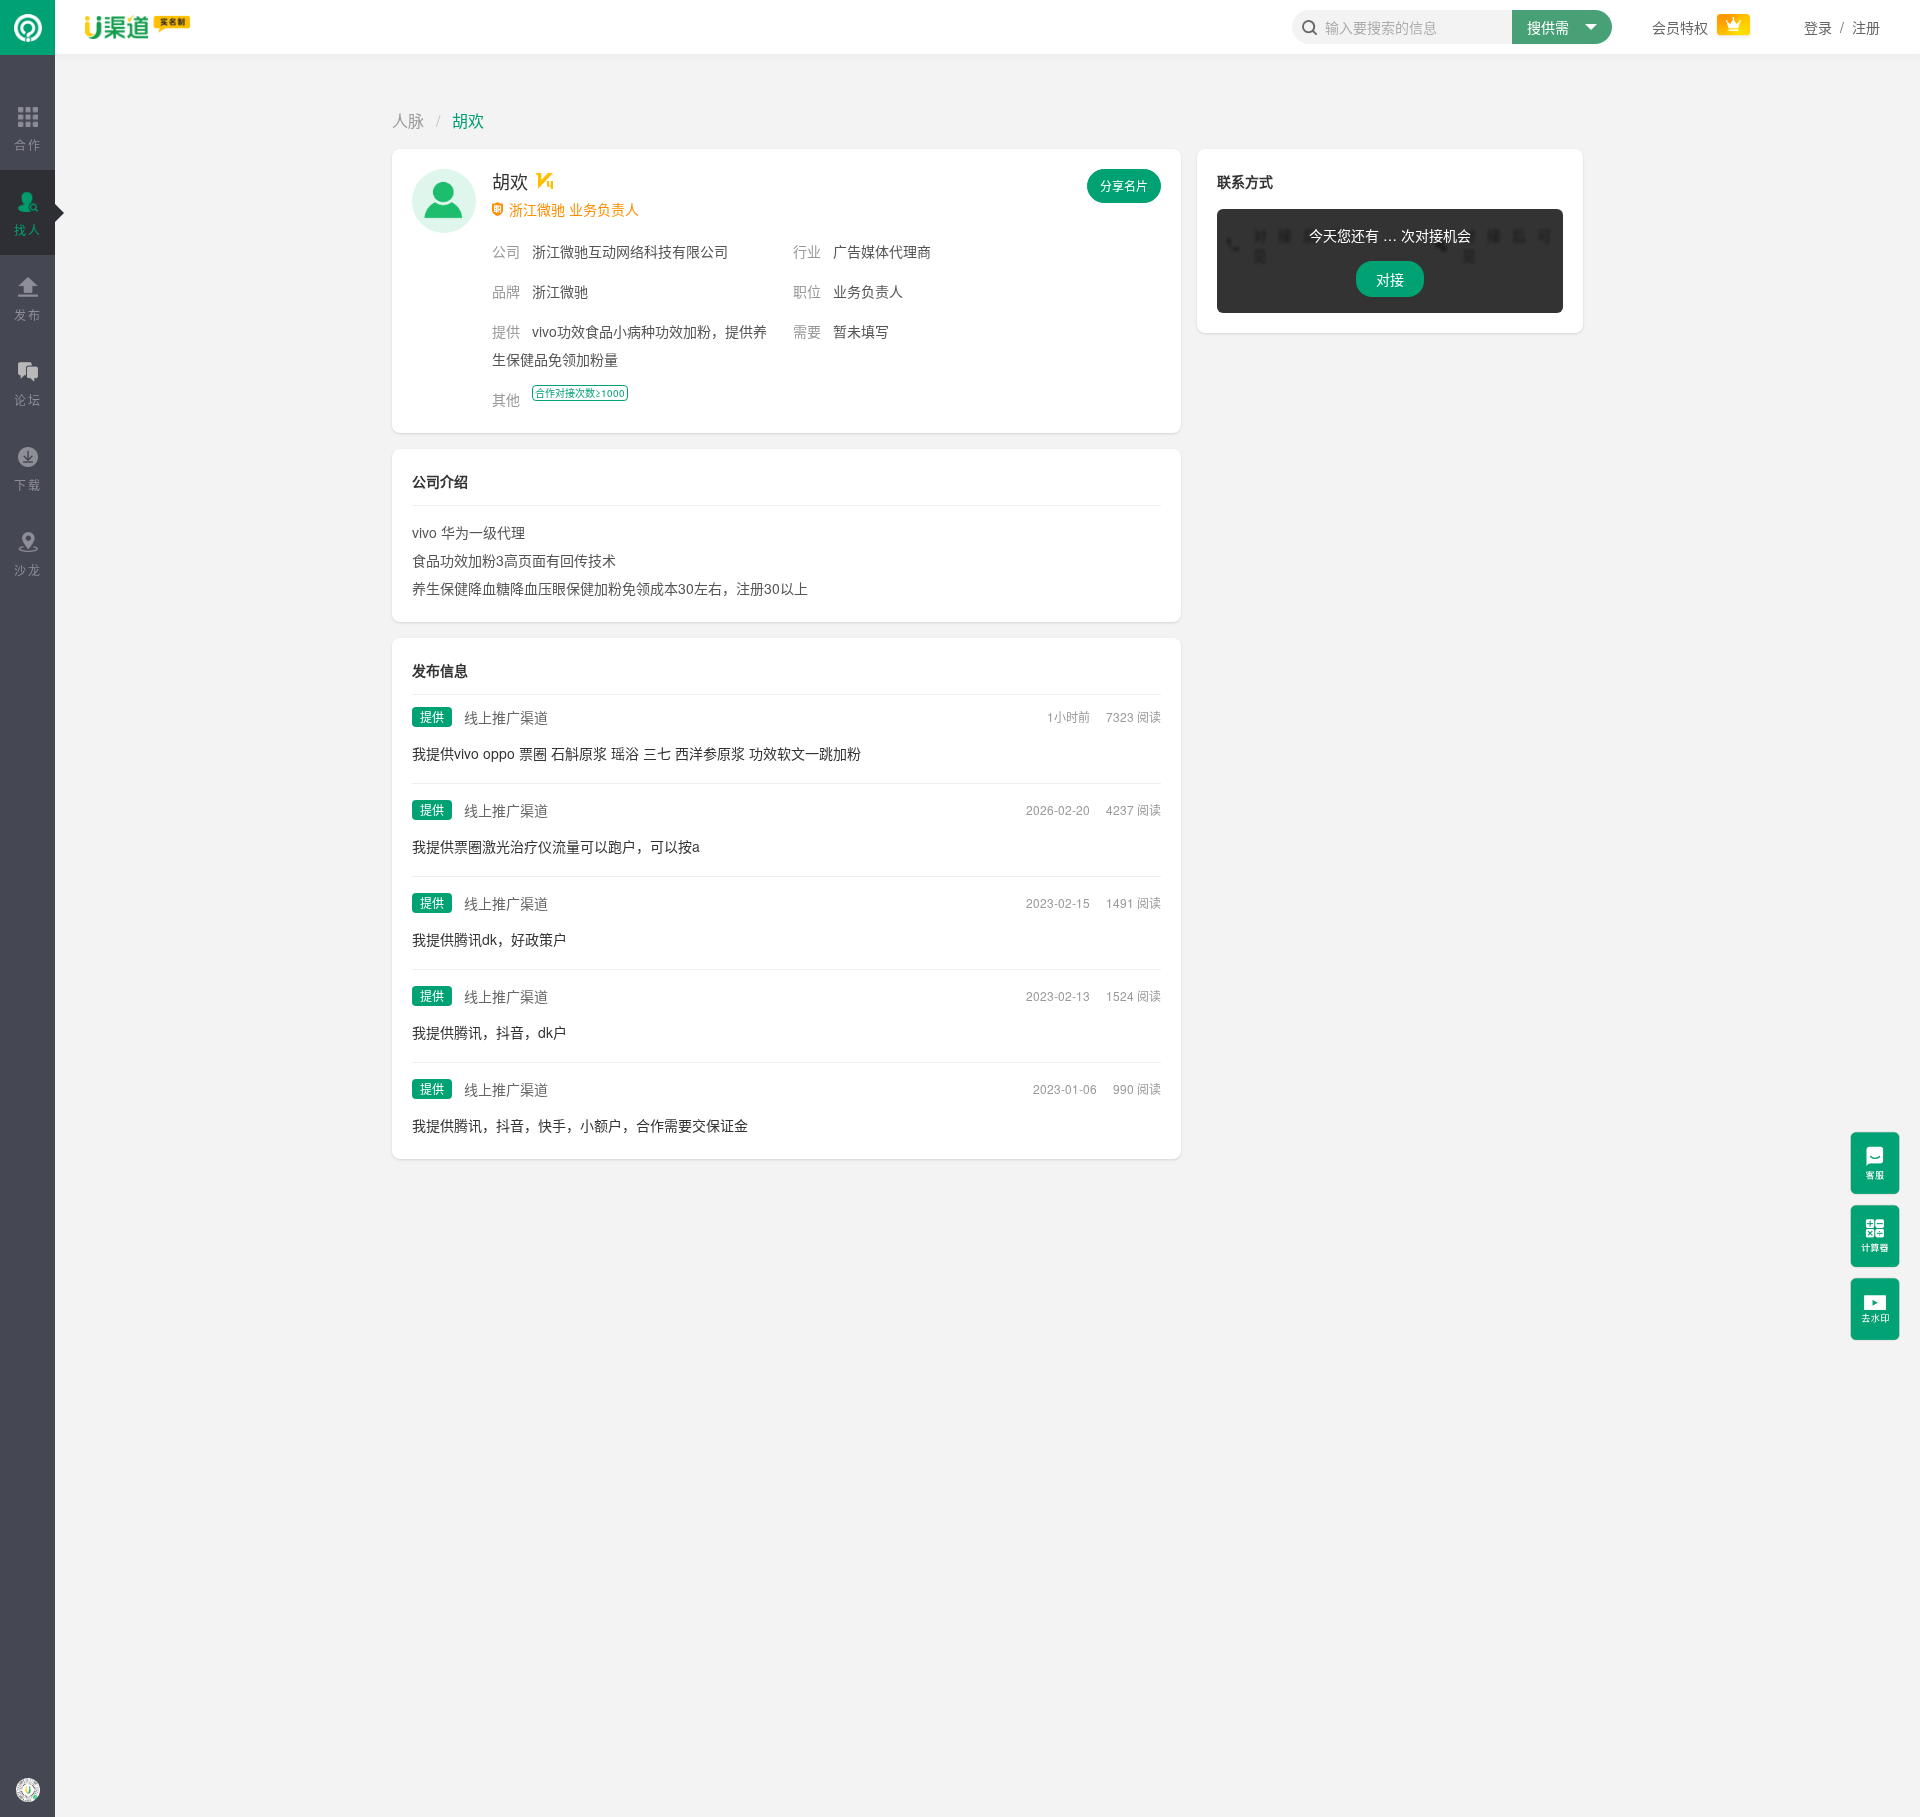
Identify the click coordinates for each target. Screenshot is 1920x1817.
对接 (1390, 279)
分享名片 (1124, 185)
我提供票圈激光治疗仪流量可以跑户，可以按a (556, 846)
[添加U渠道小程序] (27, 1789)
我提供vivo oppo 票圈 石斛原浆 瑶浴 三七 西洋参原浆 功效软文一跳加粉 (636, 753)
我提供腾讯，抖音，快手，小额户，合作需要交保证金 (580, 1125)
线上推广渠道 (506, 717)
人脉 (408, 120)
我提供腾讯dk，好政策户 (489, 939)
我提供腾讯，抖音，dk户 (489, 1032)
